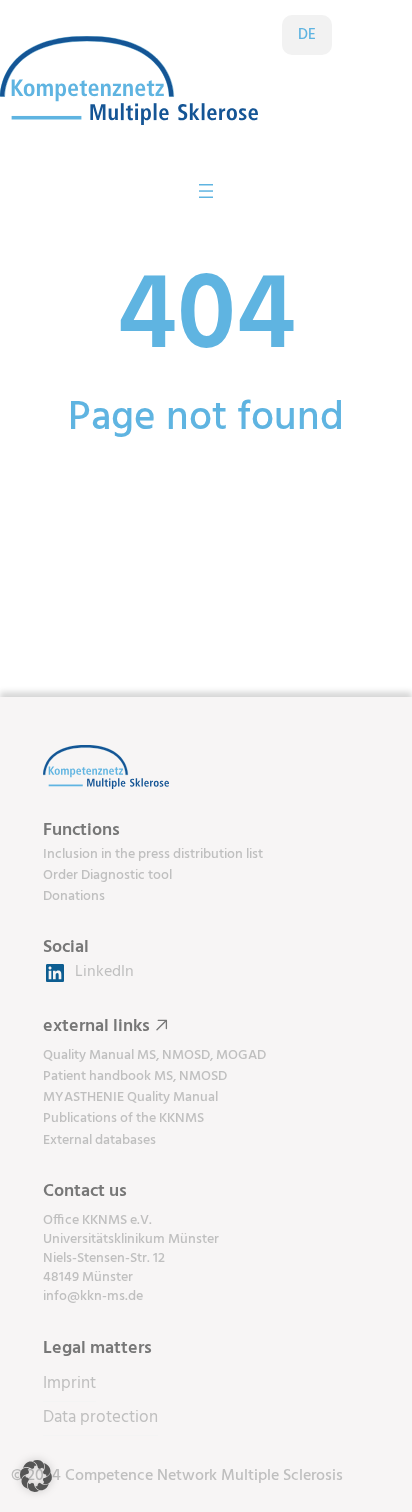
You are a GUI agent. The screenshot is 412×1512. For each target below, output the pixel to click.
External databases (99, 1140)
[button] (36, 1476)
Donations (74, 896)
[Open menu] (206, 191)
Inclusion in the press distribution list (153, 854)
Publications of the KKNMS (123, 1118)
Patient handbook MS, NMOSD (135, 1076)
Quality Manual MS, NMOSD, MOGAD (154, 1055)
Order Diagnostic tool (107, 875)
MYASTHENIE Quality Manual (130, 1097)
